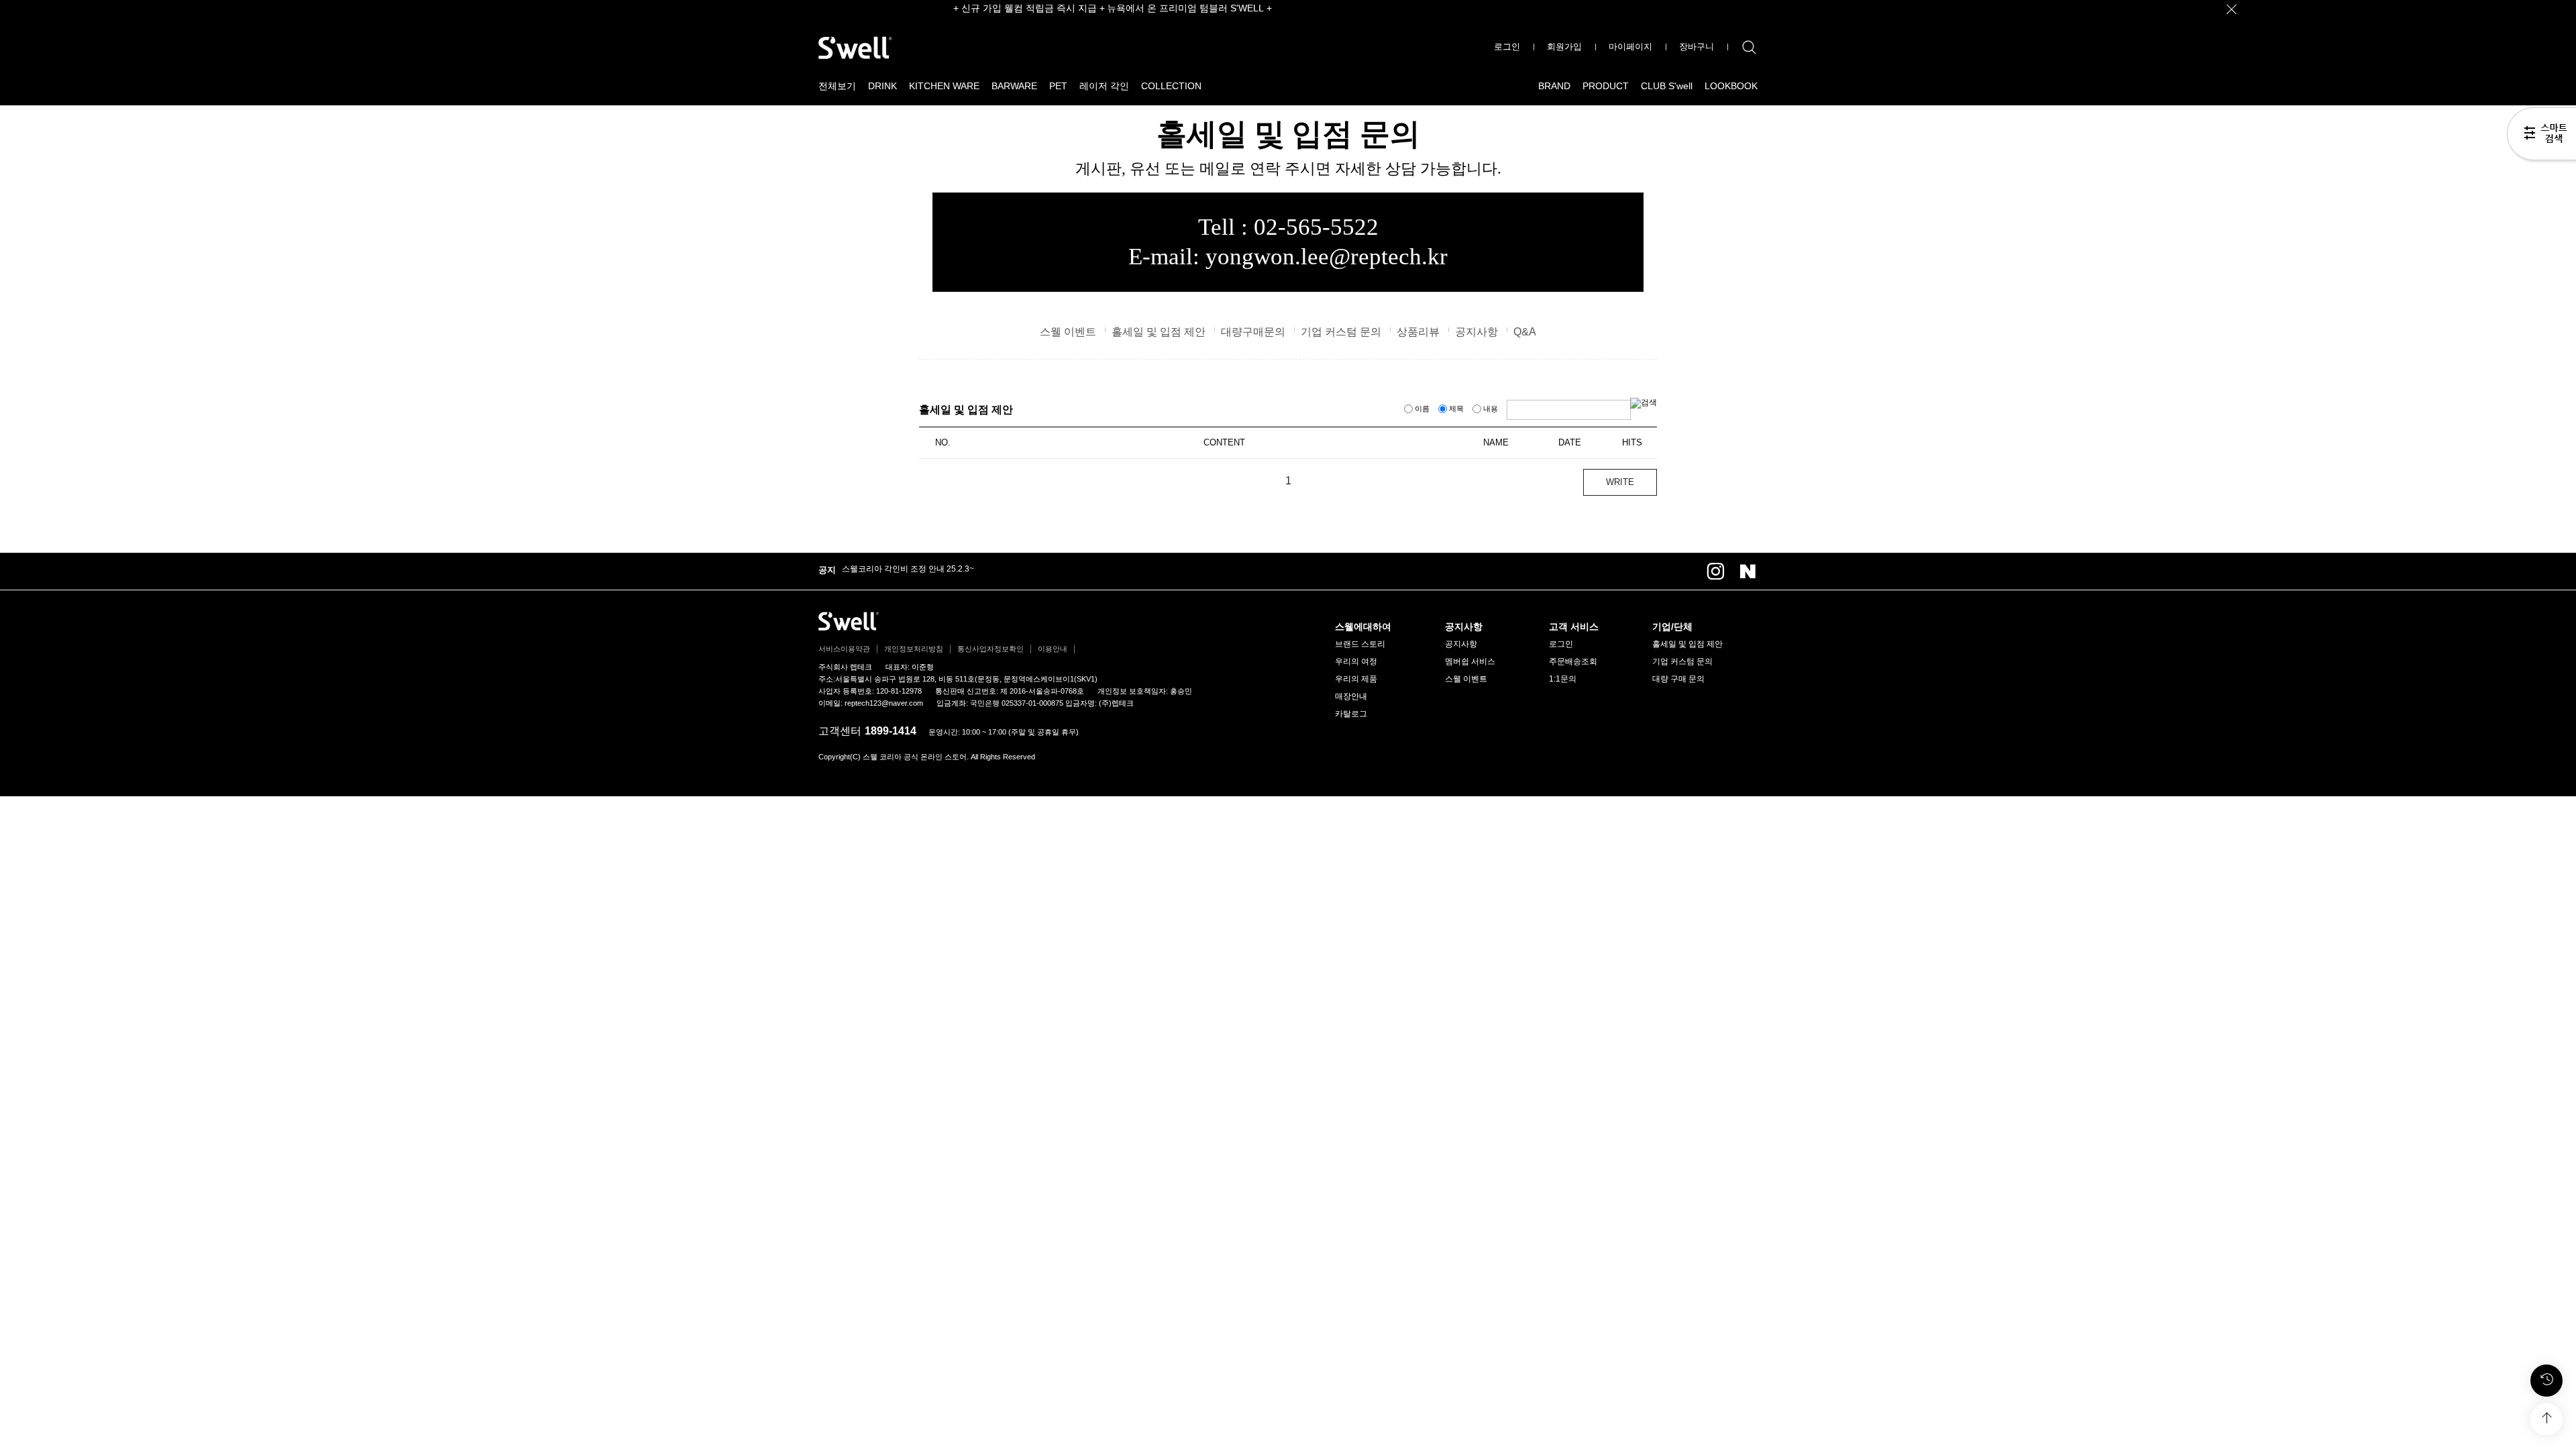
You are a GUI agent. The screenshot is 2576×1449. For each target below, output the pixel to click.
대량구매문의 (1253, 332)
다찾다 (2541, 136)
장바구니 (1697, 47)
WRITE (1620, 482)
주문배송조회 (1573, 661)
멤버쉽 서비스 (1470, 661)
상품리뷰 (1418, 332)
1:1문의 (1563, 679)
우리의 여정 (1356, 661)
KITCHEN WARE (944, 86)
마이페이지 (1630, 47)
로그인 (1507, 47)
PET (1058, 86)
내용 (1491, 409)
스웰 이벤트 (1068, 332)
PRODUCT (1606, 86)
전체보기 (837, 86)
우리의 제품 (1356, 679)
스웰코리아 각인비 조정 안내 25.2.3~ (908, 569)
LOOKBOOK (1731, 86)
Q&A (1525, 332)
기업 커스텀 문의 (1341, 332)
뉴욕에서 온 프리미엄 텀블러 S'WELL (1185, 8)
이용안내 (1053, 649)
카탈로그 (1351, 714)
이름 (1422, 409)
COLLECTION (1171, 86)
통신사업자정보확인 (990, 649)
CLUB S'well (1667, 86)
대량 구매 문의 (1678, 679)
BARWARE (1014, 86)
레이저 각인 (1104, 86)
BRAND (1554, 86)
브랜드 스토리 (1360, 644)
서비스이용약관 (844, 649)
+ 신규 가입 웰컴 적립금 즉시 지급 (1025, 8)
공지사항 (1477, 332)
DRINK (882, 86)
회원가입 (1564, 47)
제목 (1456, 409)
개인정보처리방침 (914, 649)
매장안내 (1351, 696)
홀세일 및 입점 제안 (1159, 332)
